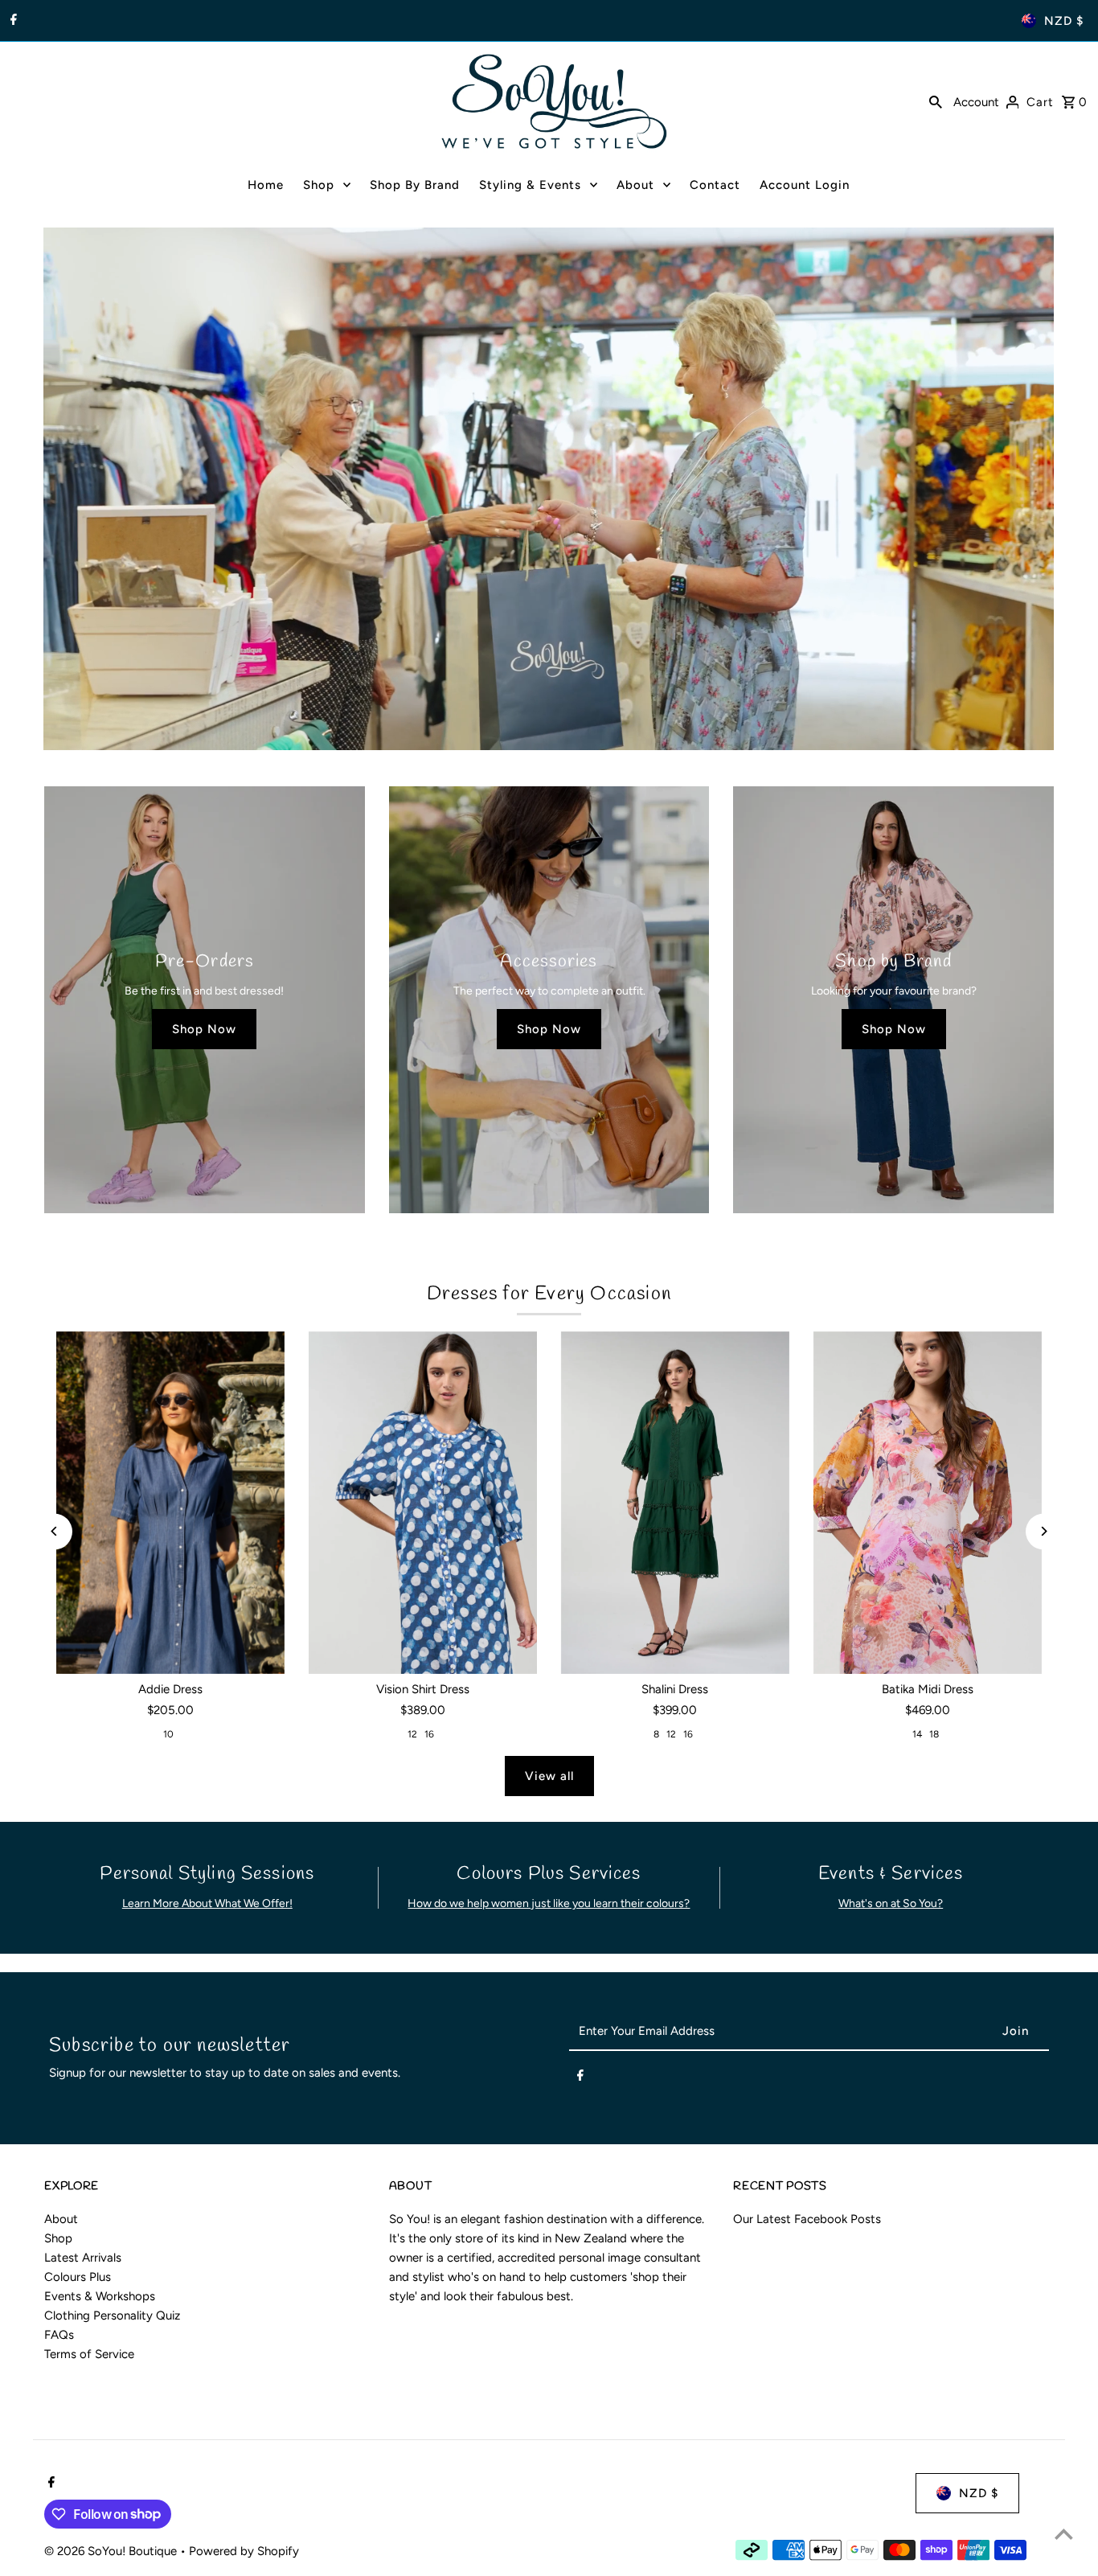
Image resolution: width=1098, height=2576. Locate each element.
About (61, 2219)
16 (429, 1734)
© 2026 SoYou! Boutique (112, 2551)
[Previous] (54, 1531)
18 (934, 1734)
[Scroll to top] (1064, 2534)
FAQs (59, 2335)
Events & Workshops (100, 2296)
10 (168, 1734)
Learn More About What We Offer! (207, 1903)
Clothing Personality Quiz (112, 2316)
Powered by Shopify (244, 2551)
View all (549, 1776)
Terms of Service (89, 2354)
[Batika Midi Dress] (928, 1503)
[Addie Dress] (170, 1503)
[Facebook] (12, 21)
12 (412, 1734)
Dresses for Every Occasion (549, 1294)
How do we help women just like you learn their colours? (549, 1903)
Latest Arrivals (83, 2258)
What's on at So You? (891, 1903)
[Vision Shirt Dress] (423, 1503)
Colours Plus (78, 2277)
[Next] (1044, 1531)
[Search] (936, 101)
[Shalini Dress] (675, 1503)
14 (917, 1734)
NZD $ (1064, 21)
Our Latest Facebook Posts (807, 2219)
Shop (58, 2238)
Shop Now (204, 1029)
